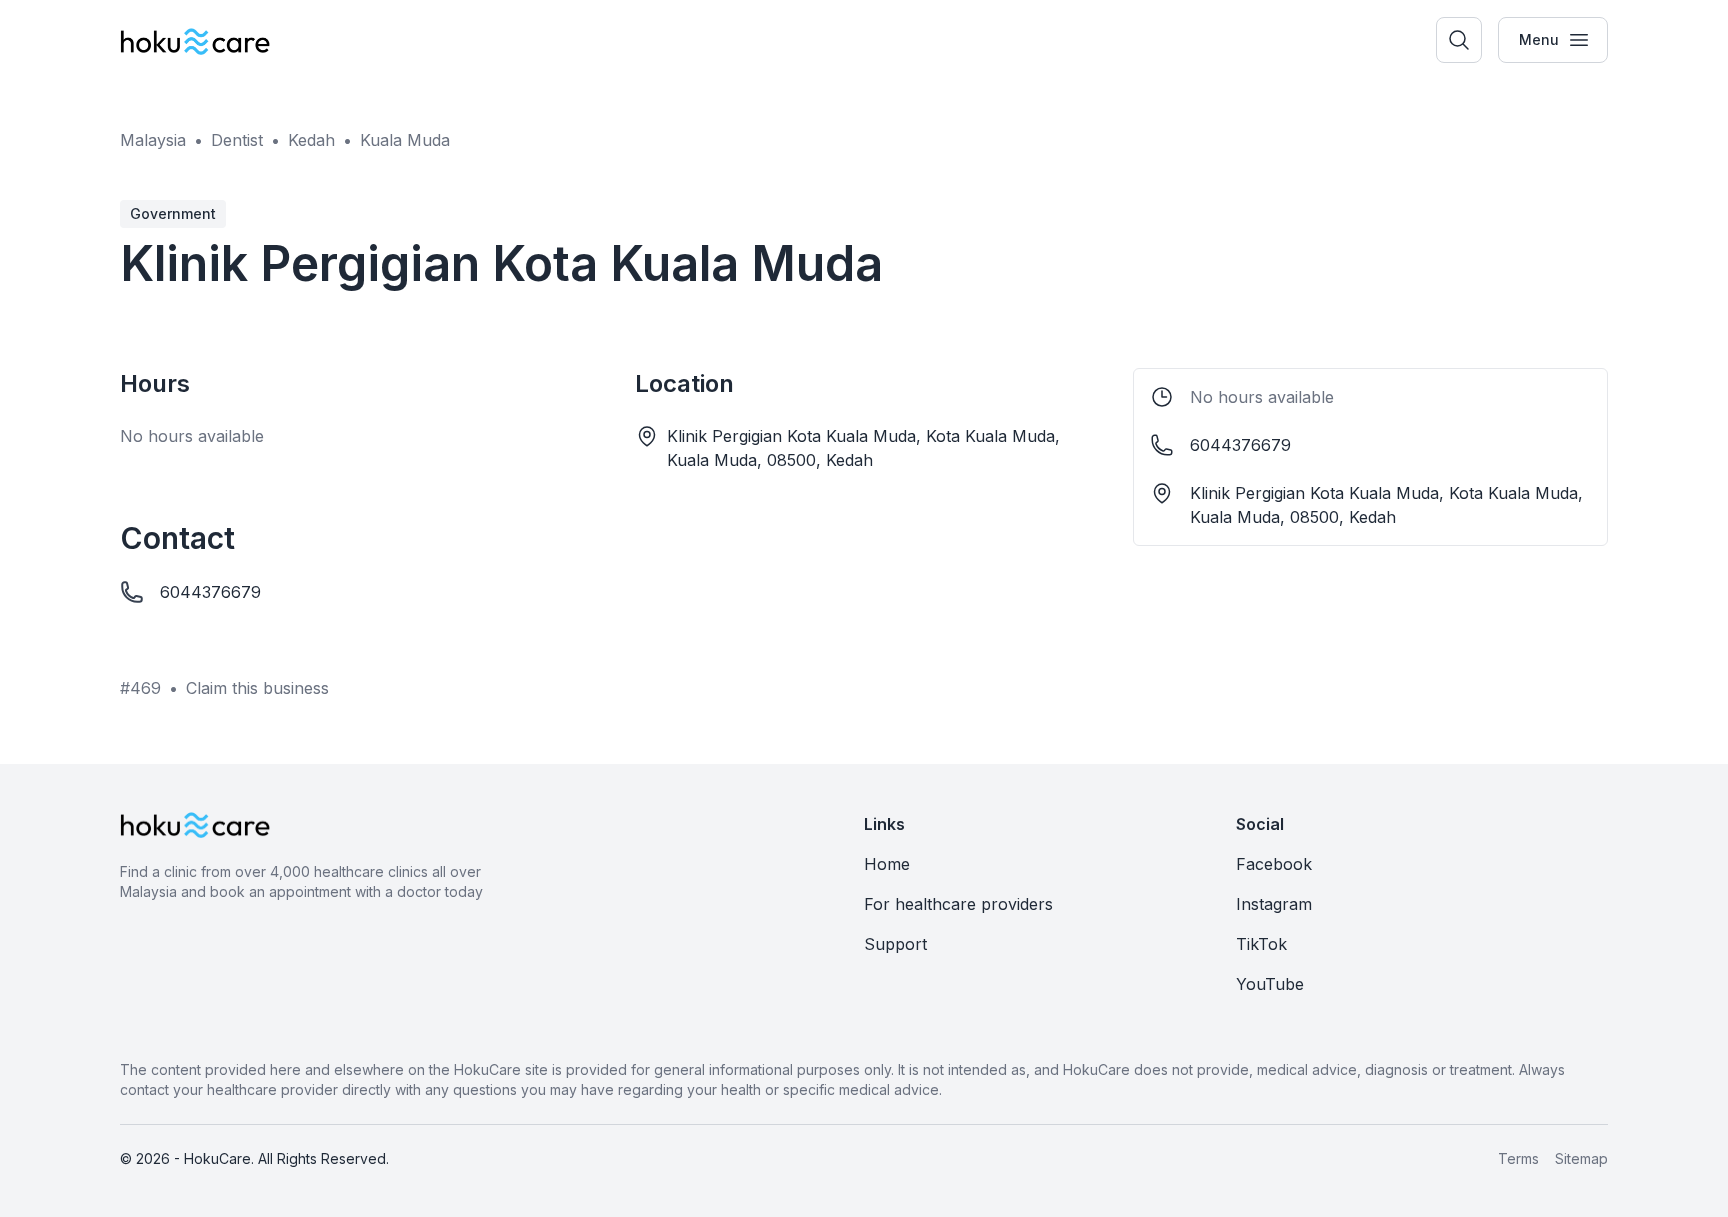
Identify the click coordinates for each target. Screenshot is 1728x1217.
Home (887, 864)
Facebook (1274, 864)
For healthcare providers (958, 904)
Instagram (1274, 904)
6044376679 (210, 592)
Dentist (237, 140)
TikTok (1261, 944)
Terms (1518, 1158)
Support (895, 944)
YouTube (1270, 984)
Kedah (311, 140)
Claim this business (257, 688)
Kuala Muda (405, 140)
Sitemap (1581, 1158)
